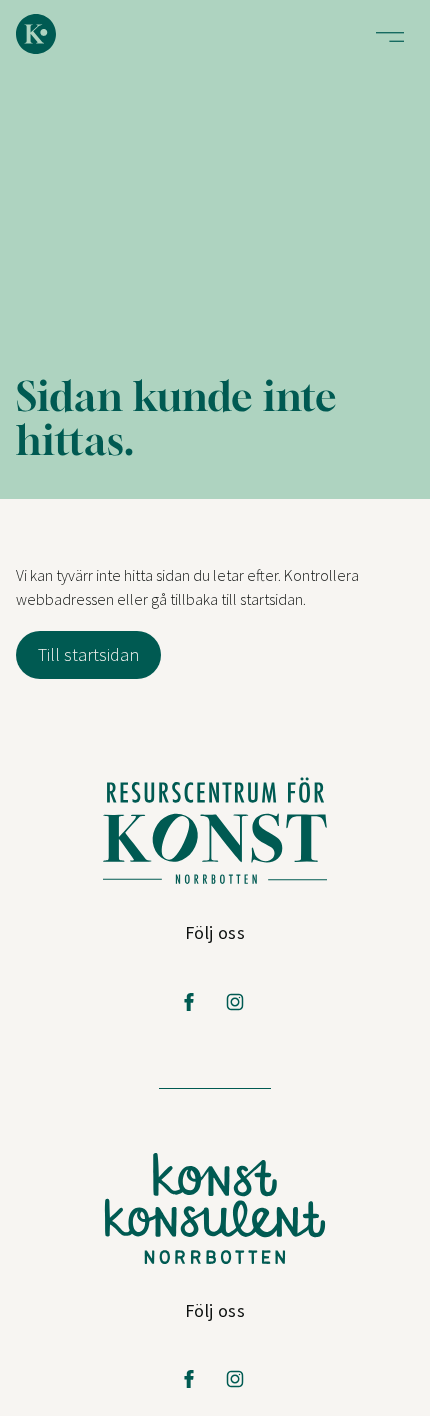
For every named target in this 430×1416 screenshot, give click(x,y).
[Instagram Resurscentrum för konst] (235, 1002)
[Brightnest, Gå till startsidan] (36, 34)
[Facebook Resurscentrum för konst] (189, 1002)
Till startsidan (88, 654)
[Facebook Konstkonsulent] (189, 1379)
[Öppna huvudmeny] (390, 37)
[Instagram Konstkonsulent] (235, 1379)
